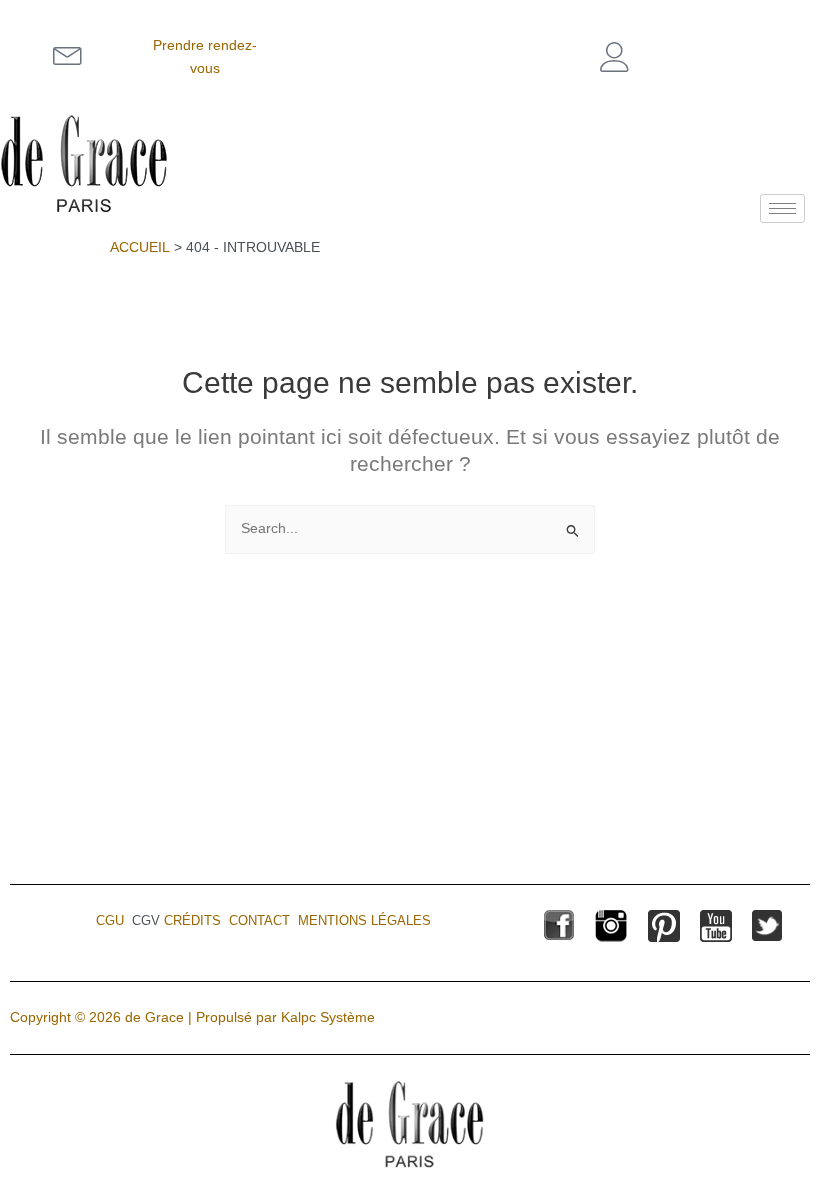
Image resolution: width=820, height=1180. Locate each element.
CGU (110, 920)
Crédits (192, 920)
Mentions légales (364, 920)
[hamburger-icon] (782, 208)
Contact (259, 920)
